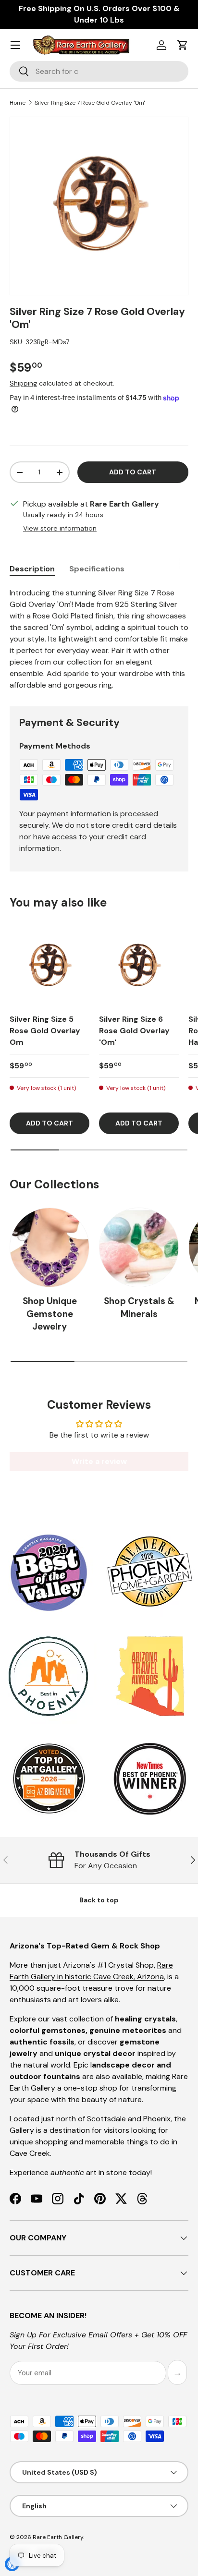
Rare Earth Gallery (58, 2537)
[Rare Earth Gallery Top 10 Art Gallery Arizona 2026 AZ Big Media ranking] (49, 1779)
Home (18, 103)
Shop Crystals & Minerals (139, 1307)
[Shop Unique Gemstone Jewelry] (49, 1247)
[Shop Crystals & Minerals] (139, 1247)
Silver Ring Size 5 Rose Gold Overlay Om (45, 1031)
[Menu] (15, 45)
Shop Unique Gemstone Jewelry (50, 1314)
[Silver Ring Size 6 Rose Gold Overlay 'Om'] (139, 966)
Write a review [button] (99, 1461)
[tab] (32, 569)
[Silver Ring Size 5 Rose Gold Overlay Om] (49, 966)
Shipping (23, 383)
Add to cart (133, 472)
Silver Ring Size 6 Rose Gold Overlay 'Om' (134, 1031)
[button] (183, 45)
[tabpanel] (99, 639)
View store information (60, 528)
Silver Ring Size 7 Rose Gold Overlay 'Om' (90, 103)
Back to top (99, 1900)
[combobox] (99, 71)
